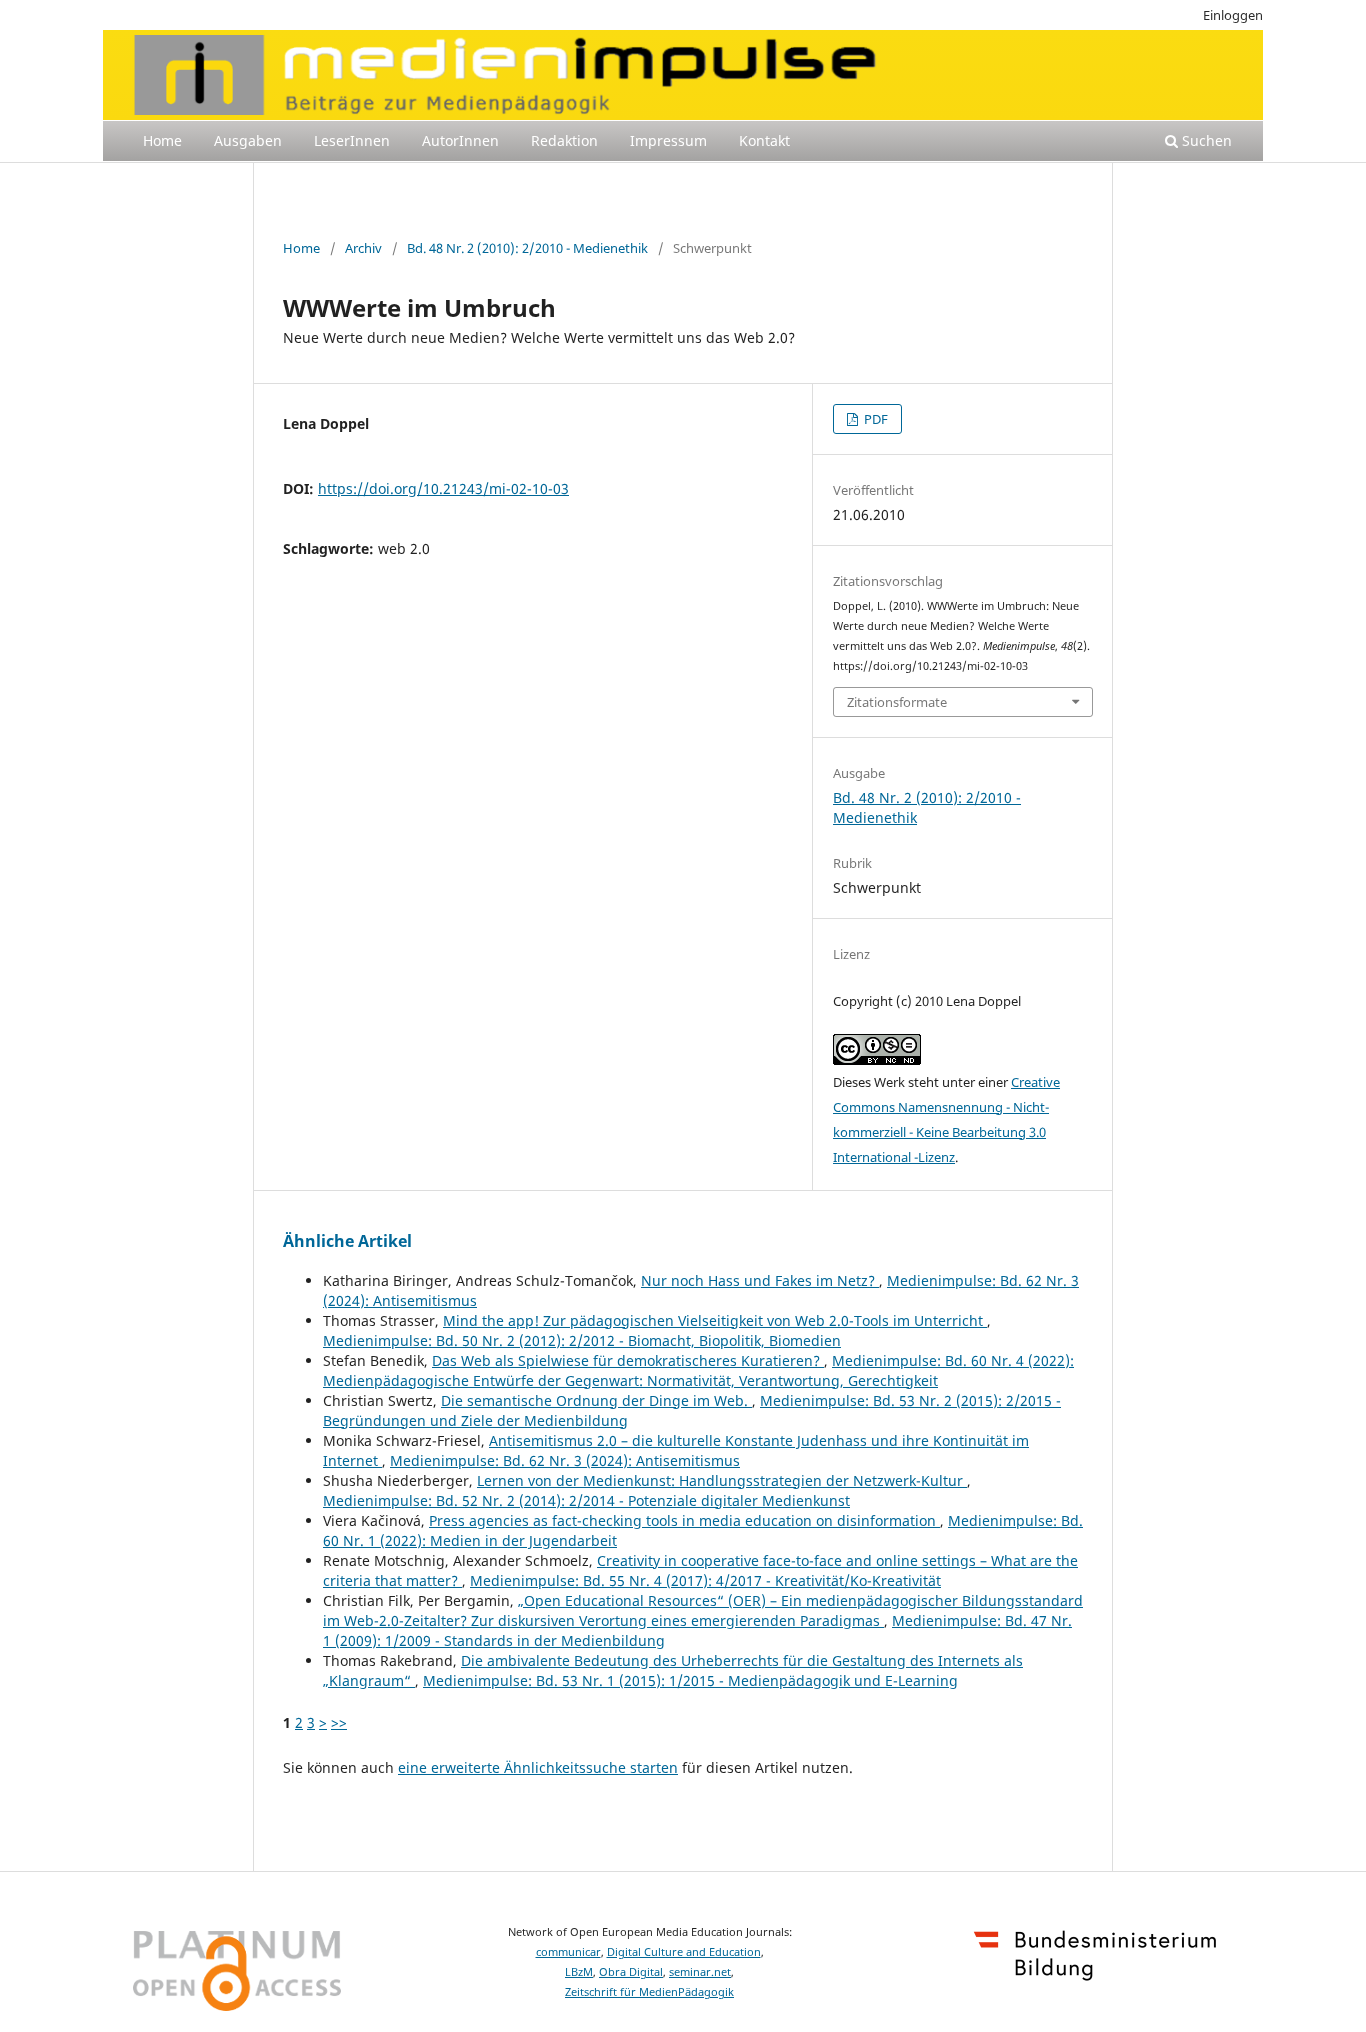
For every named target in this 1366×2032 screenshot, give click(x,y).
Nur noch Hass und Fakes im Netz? (760, 1280)
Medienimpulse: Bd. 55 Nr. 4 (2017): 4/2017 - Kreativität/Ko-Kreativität (705, 1580)
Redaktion (564, 140)
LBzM (579, 1972)
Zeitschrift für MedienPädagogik (649, 1992)
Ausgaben (248, 140)
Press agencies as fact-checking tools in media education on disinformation (684, 1520)
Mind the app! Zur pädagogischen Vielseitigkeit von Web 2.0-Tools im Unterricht (715, 1320)
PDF (874, 419)
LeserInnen (352, 140)
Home (162, 140)
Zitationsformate (897, 702)
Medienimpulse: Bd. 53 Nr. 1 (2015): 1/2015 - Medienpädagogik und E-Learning (690, 1680)
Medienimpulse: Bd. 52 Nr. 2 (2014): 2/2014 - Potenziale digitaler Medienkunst (586, 1500)
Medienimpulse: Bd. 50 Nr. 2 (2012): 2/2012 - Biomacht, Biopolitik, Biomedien (582, 1340)
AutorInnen (460, 140)
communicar (568, 1952)
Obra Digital (631, 1972)
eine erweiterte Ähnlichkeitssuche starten (538, 1767)
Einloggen (1233, 15)
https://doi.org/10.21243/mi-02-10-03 (443, 488)
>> (339, 1722)
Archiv (363, 248)
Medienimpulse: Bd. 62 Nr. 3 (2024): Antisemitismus (565, 1460)
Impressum (668, 140)
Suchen (1205, 140)
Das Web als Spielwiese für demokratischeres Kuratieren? (628, 1360)
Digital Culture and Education (684, 1952)
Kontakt (764, 140)
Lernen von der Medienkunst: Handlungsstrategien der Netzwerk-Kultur (722, 1480)
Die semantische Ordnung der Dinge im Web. (596, 1400)
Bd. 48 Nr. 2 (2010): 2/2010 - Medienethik (527, 248)
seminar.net (700, 1972)
